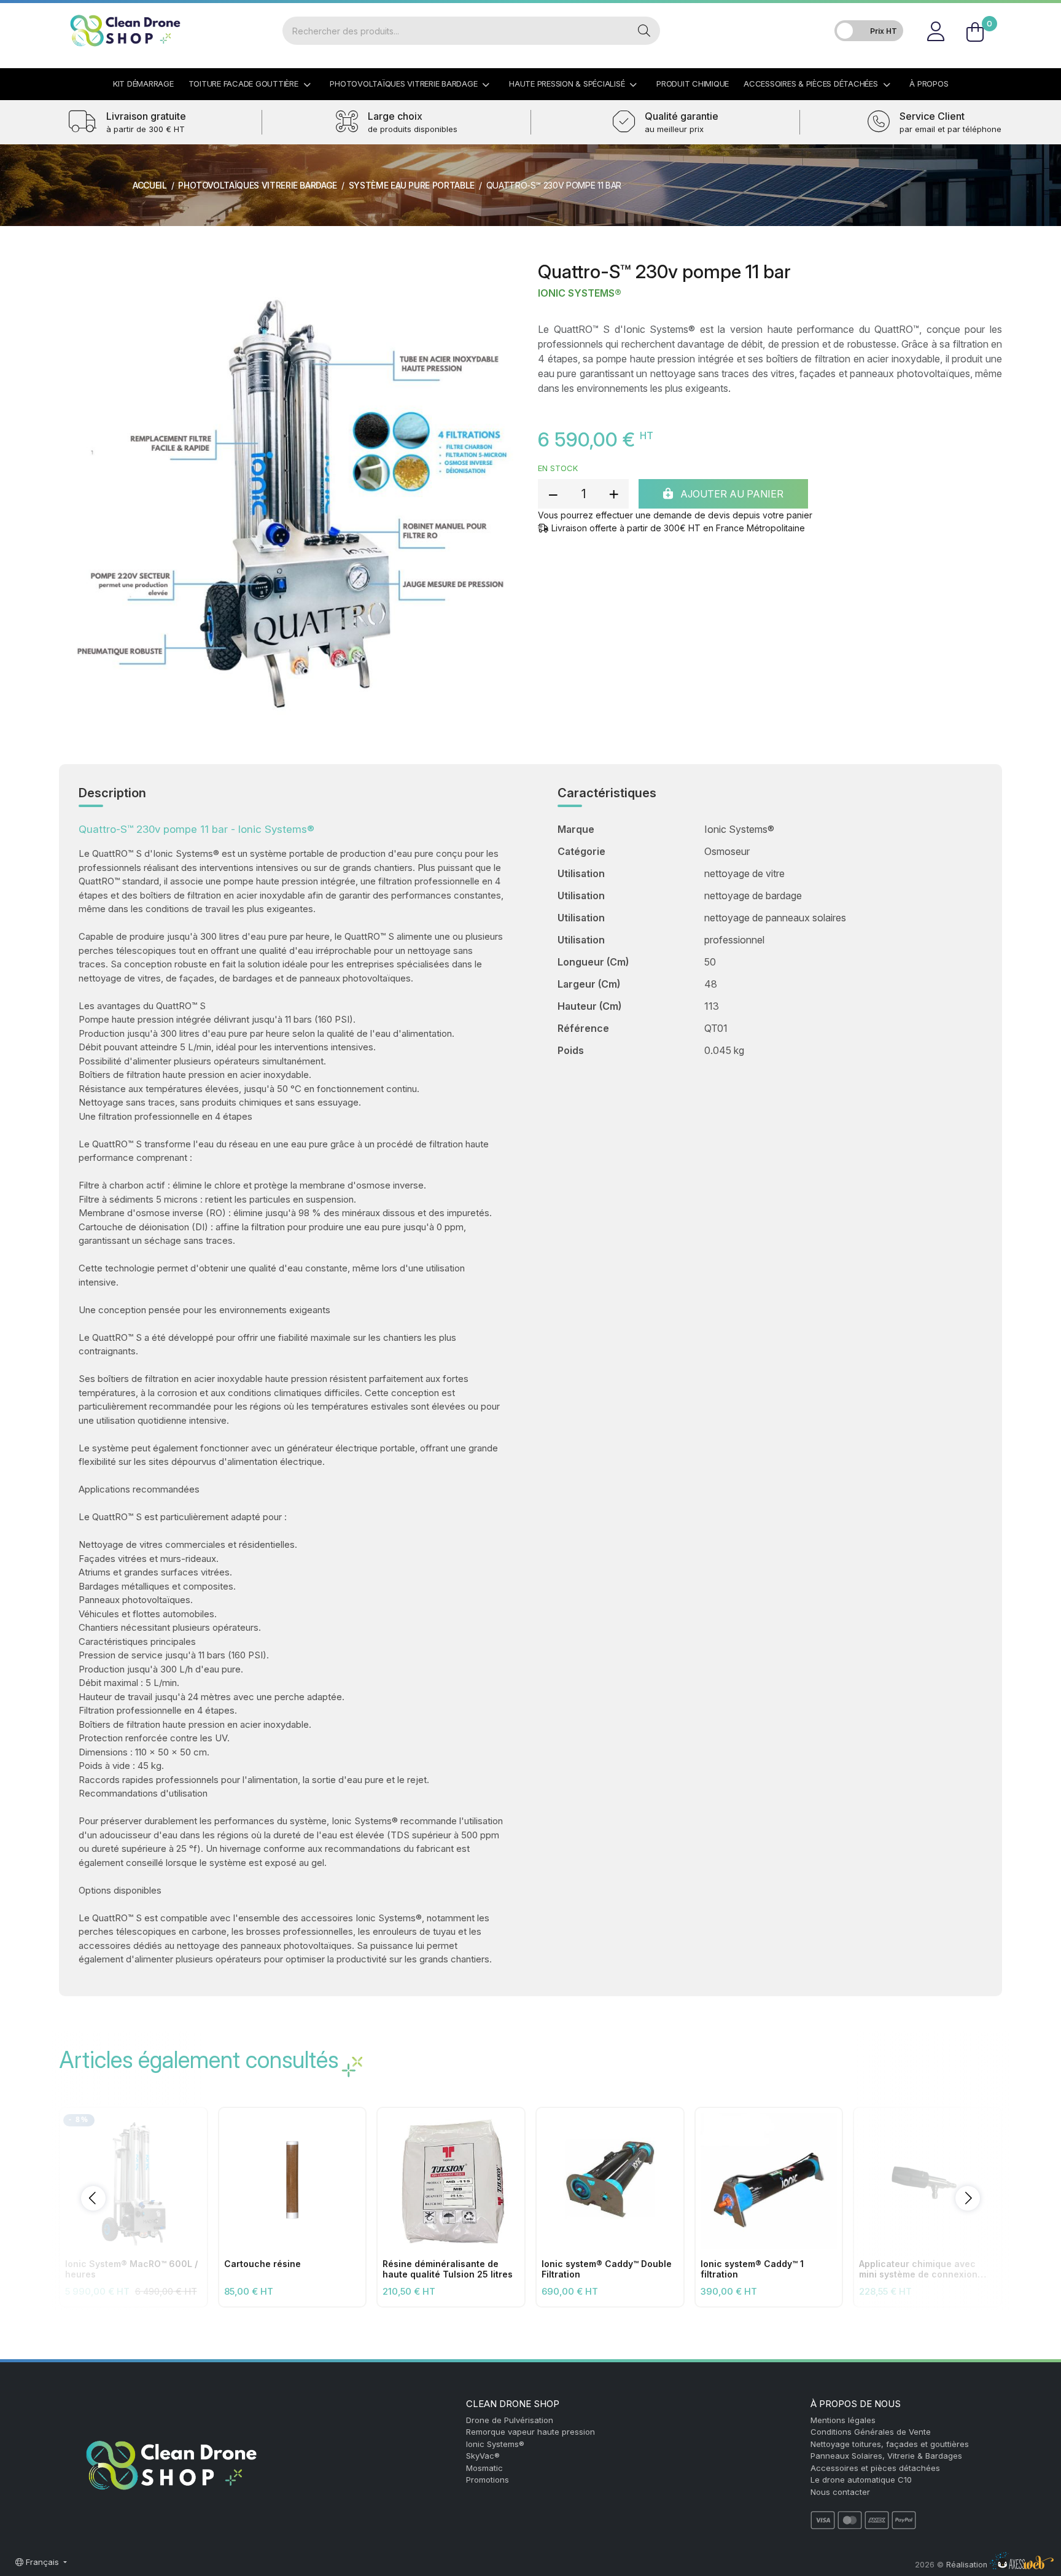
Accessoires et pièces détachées (875, 2468)
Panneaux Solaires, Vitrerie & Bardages (886, 2456)
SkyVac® (483, 2456)
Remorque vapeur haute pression (530, 2432)
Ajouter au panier (731, 494)
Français (42, 2562)
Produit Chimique (693, 84)
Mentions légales (843, 2420)
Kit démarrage (143, 84)
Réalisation (968, 2565)
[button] (93, 2198)
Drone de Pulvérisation (510, 2420)
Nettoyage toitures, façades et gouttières (890, 2444)
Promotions (488, 2480)
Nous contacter (840, 2492)
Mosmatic (484, 2468)
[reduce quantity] (553, 494)
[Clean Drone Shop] (125, 31)
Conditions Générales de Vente (871, 2432)
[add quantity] (613, 494)
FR (988, 15)
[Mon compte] (935, 31)
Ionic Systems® (580, 293)
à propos (929, 84)
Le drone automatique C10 (861, 2480)
